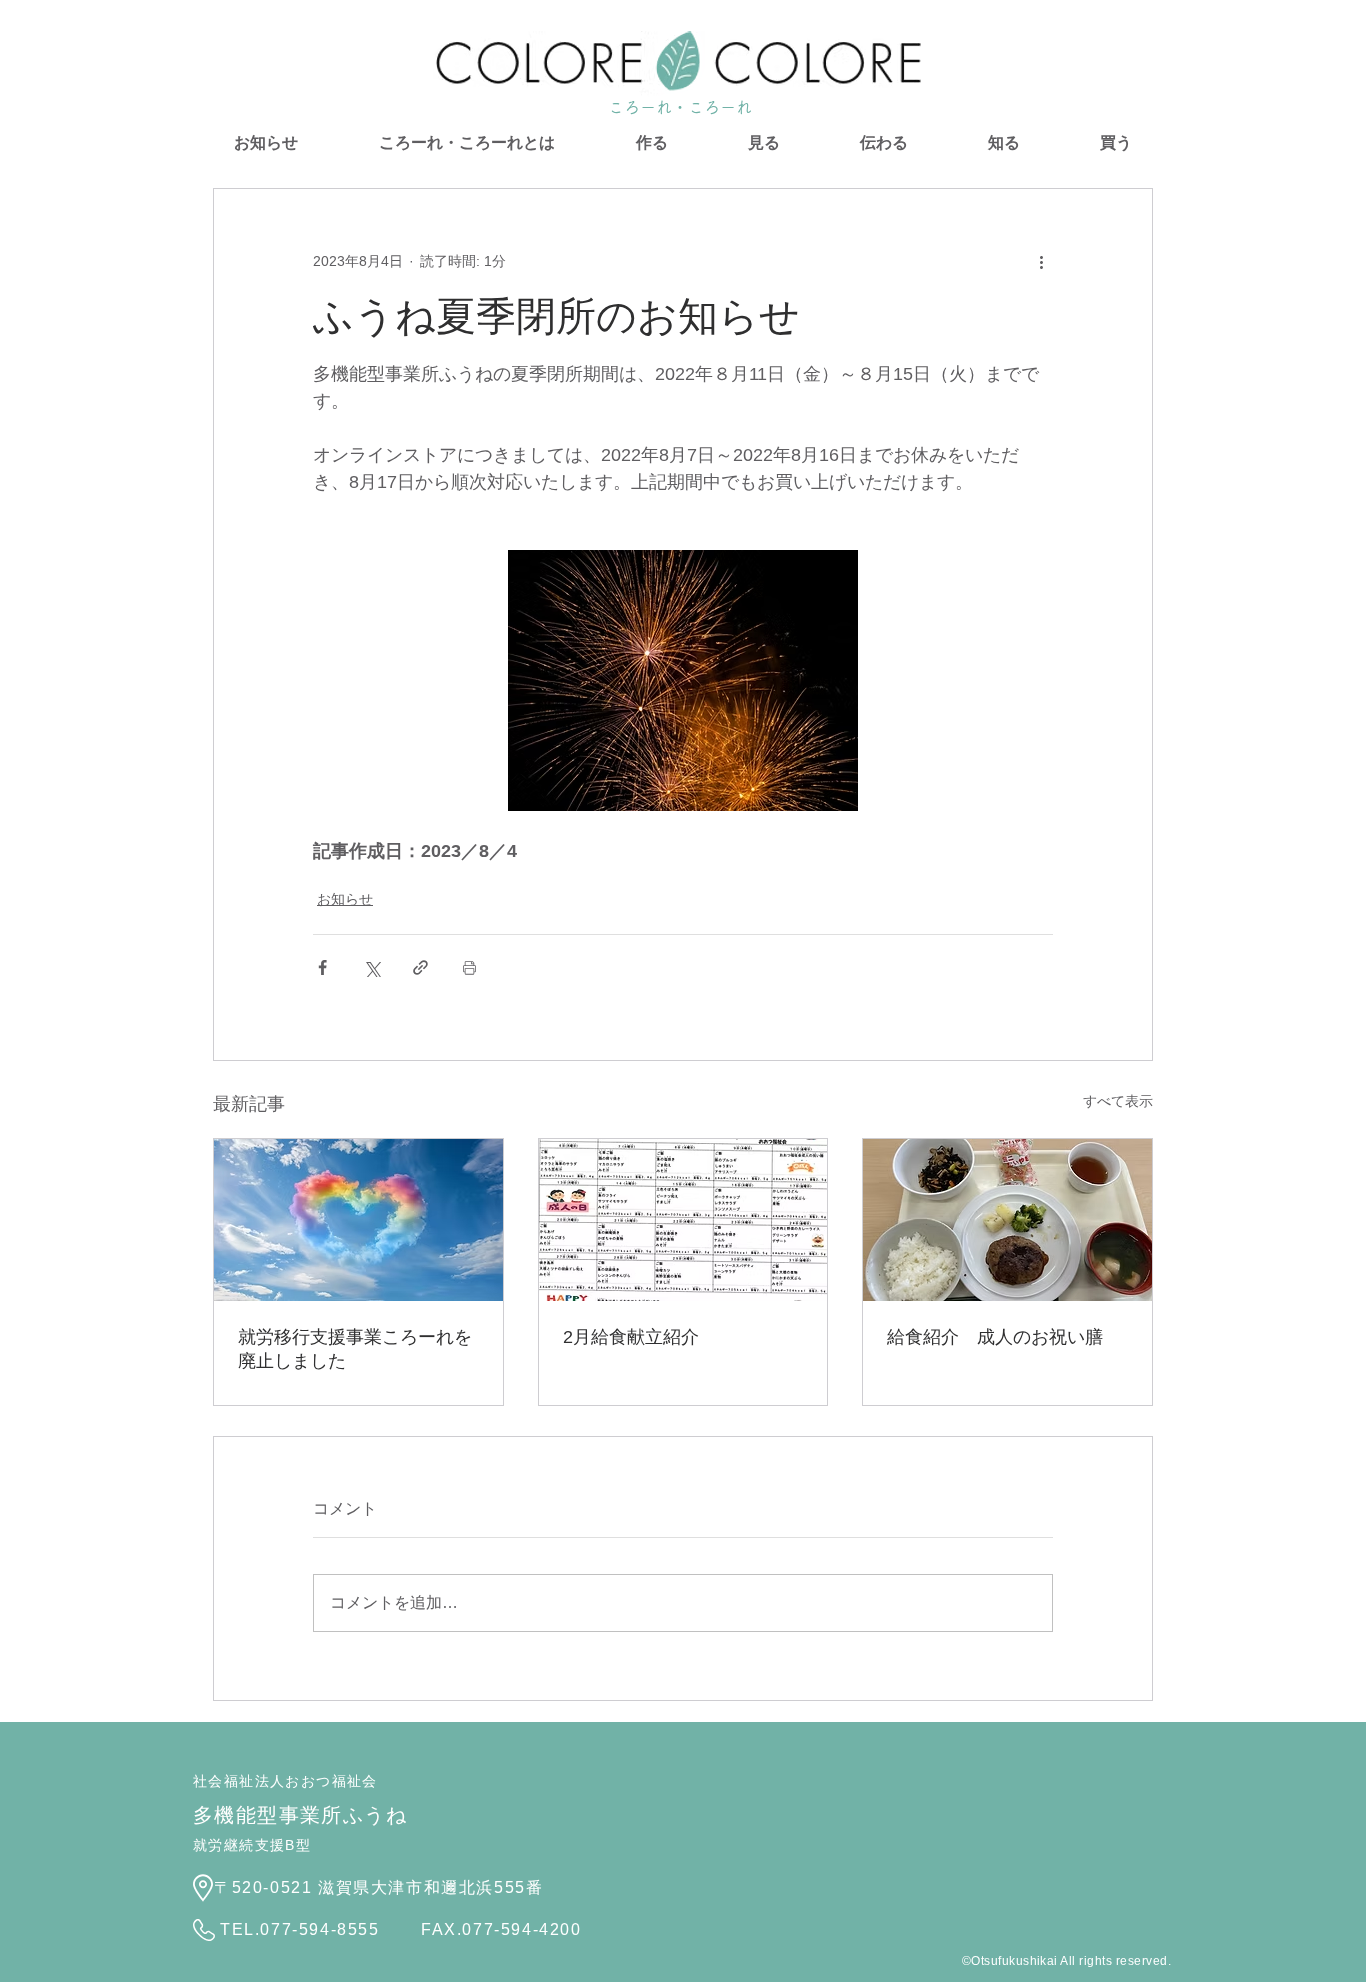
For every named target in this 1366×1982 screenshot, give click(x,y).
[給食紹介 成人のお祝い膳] (1007, 1220)
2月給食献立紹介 (631, 1337)
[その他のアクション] (1041, 261)
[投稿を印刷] (469, 967)
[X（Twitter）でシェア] (371, 967)
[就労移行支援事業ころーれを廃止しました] (358, 1220)
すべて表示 (1118, 1101)
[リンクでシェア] (420, 967)
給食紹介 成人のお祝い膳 (995, 1337)
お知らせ (345, 899)
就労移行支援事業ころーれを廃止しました (355, 1349)
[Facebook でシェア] (322, 967)
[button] (651, 143)
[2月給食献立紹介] (683, 1220)
